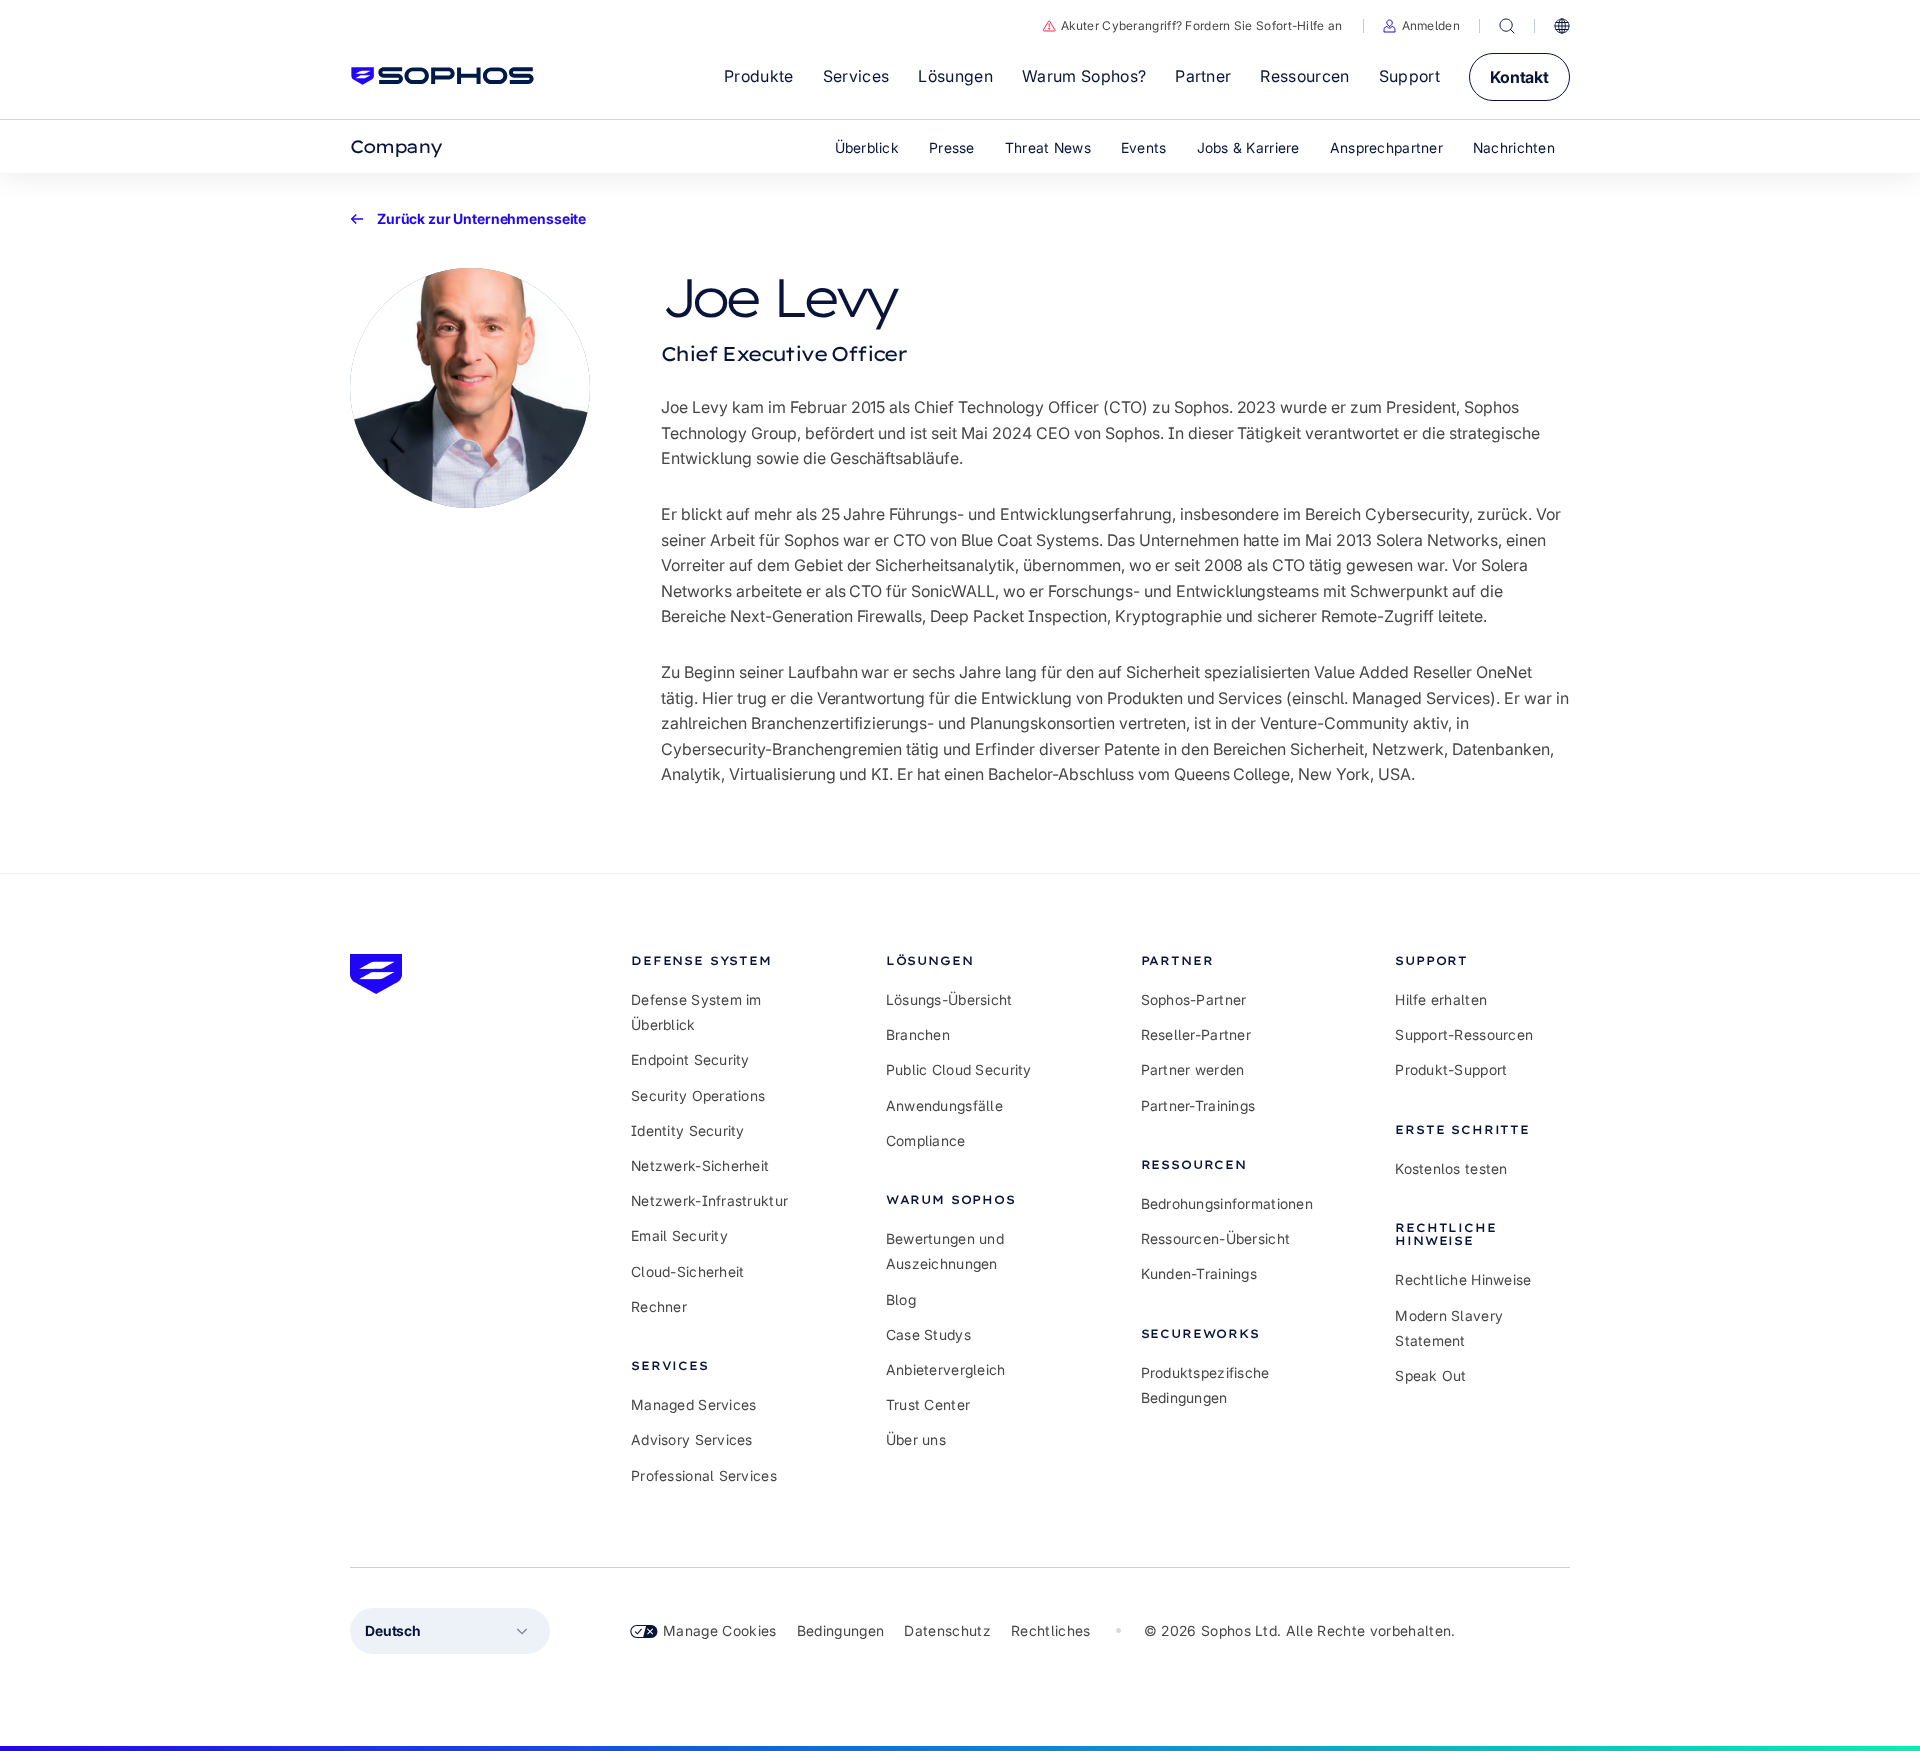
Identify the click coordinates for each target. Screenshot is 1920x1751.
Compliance (926, 1140)
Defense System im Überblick (696, 1012)
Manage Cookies (720, 1630)
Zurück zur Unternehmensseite (481, 219)
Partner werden (1193, 1069)
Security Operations (698, 1095)
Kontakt (1519, 77)
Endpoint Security (690, 1059)
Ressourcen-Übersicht (1216, 1238)
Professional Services (704, 1475)
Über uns (916, 1439)
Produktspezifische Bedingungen (1205, 1385)
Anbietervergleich (946, 1369)
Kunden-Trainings (1199, 1273)
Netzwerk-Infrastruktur (709, 1200)
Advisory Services (692, 1439)
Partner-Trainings (1198, 1105)
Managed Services (693, 1404)
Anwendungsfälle (944, 1105)
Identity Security (688, 1130)
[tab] (718, 960)
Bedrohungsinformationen (1227, 1203)
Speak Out (1431, 1375)
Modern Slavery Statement (1449, 1328)
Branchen (918, 1034)
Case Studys (928, 1334)
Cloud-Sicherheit (687, 1271)
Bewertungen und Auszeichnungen (945, 1251)
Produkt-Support (1451, 1069)
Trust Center (928, 1404)
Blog (901, 1299)
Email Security (679, 1235)
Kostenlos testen (1451, 1168)
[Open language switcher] (1562, 26)
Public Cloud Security (959, 1069)
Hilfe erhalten (1441, 999)
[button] (1421, 26)
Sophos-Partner (1194, 999)
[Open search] (1507, 26)
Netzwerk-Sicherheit (700, 1165)
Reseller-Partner (1196, 1034)
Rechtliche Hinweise (1463, 1279)
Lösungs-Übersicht (949, 999)
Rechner (659, 1306)
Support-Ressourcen (1464, 1034)
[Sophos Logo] (442, 76)
